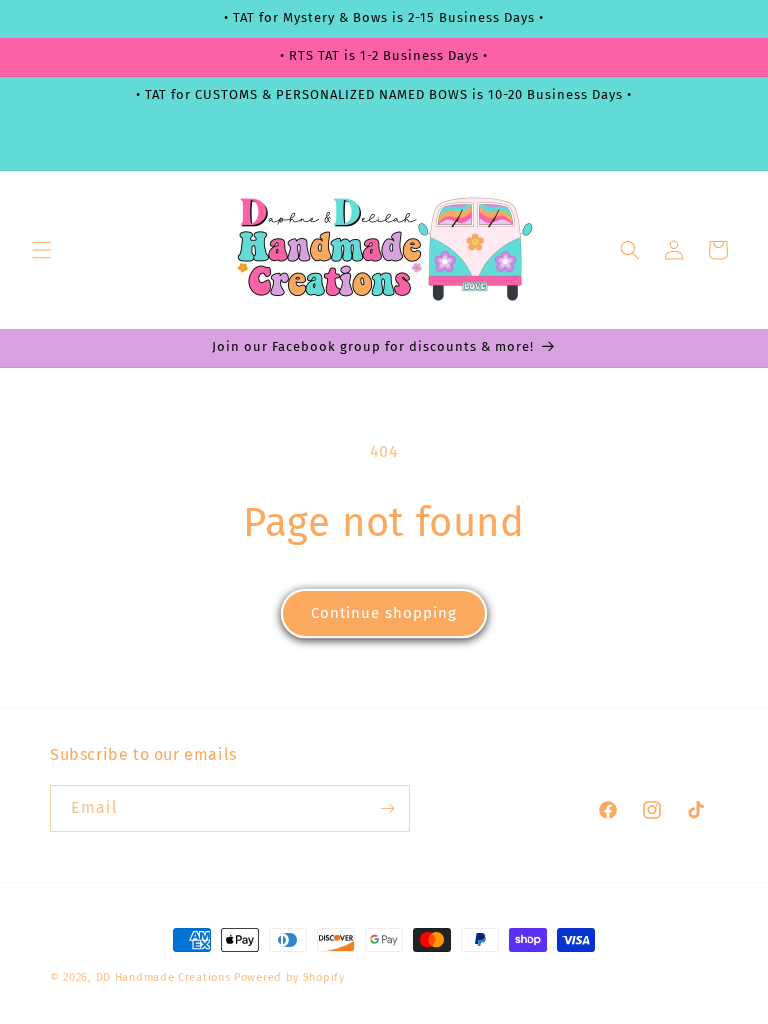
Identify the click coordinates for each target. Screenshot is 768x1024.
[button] (42, 250)
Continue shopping (384, 613)
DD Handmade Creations (163, 977)
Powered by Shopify (289, 977)
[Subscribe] (387, 808)
